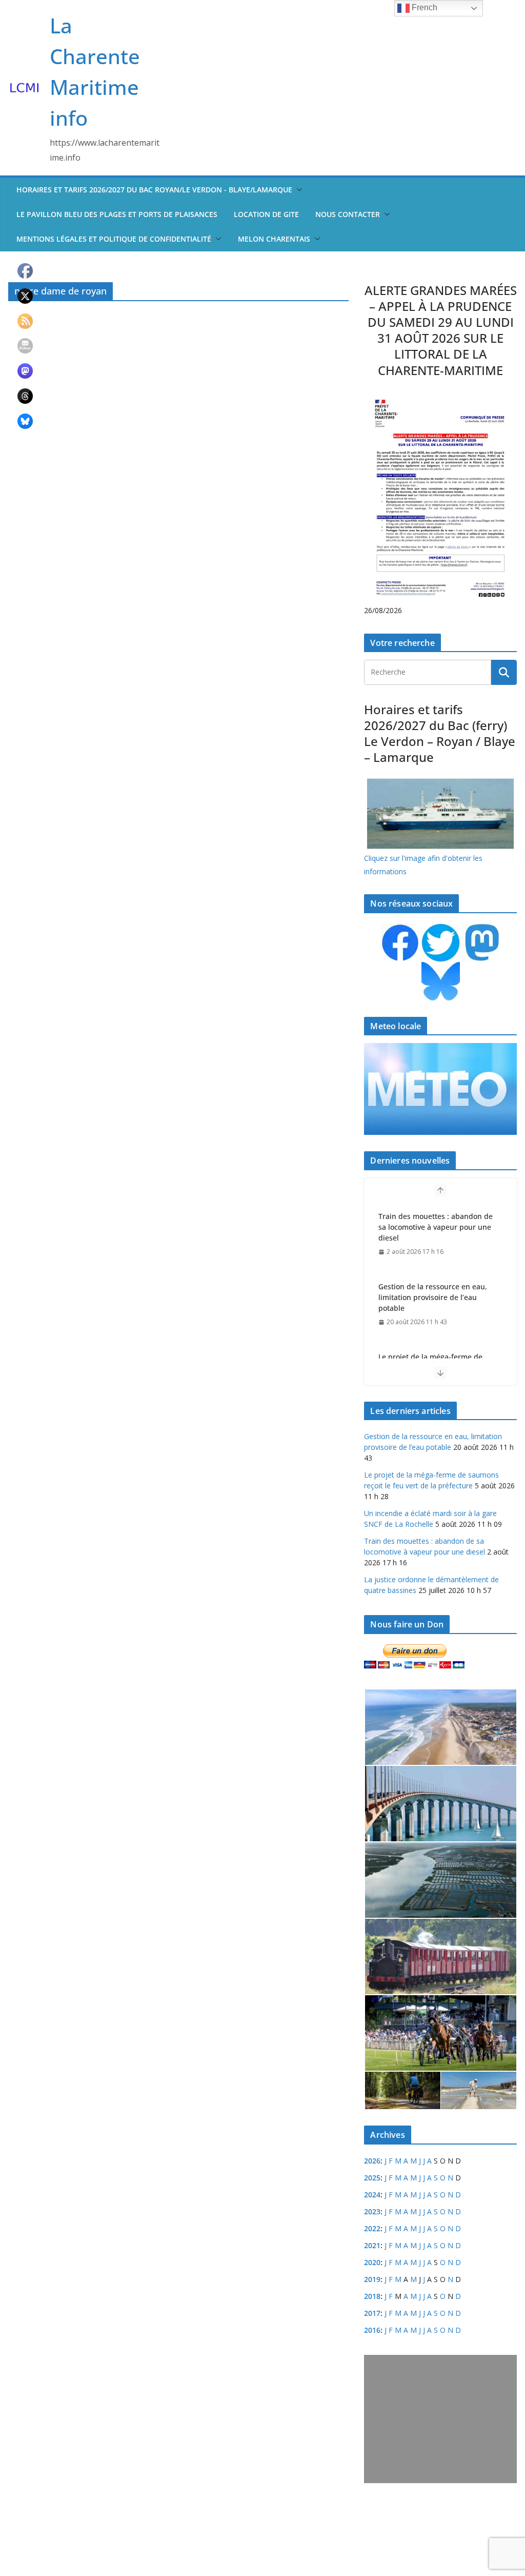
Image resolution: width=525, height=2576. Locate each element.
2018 (372, 2296)
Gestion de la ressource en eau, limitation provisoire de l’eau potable (433, 1297)
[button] (297, 190)
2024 (372, 2195)
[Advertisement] (440, 2419)
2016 (372, 2330)
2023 (372, 2211)
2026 (372, 2161)
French (423, 7)
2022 (372, 2228)
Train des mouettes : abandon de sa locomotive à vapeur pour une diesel (436, 1227)
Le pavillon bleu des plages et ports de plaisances (117, 214)
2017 (372, 2313)
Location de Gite (266, 214)
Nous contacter (348, 214)
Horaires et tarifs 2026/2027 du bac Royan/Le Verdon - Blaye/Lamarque (154, 190)
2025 (372, 2178)
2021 (372, 2245)
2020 (372, 2262)
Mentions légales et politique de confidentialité (114, 239)
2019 (372, 2279)
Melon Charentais (274, 239)
